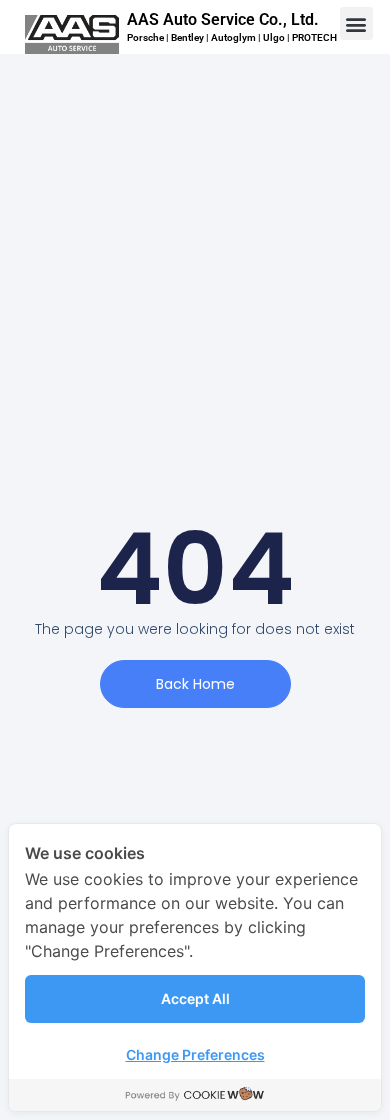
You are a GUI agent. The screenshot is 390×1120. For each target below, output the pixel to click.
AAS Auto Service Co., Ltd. (223, 19)
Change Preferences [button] (195, 1054)
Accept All (195, 998)
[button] (356, 23)
